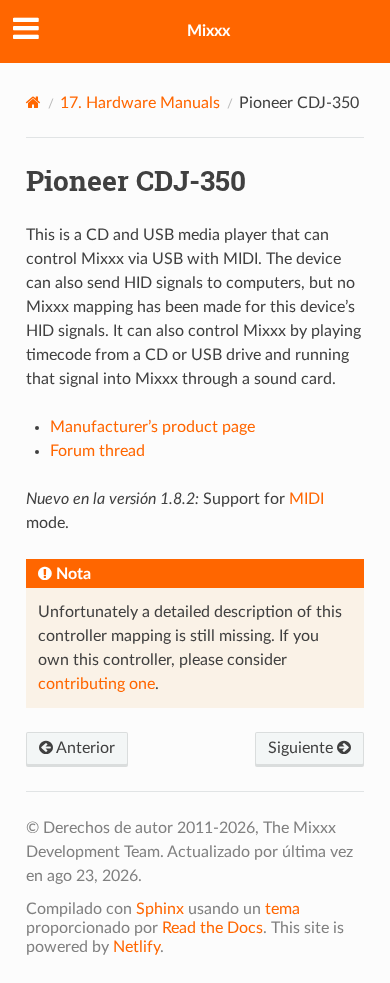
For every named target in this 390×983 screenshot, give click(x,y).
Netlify (136, 947)
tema (282, 909)
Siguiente (302, 748)
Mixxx (208, 31)
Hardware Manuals (140, 103)
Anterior (84, 748)
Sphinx (160, 909)
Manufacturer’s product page (152, 427)
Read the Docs (212, 928)
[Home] (33, 102)
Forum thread (97, 451)
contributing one (96, 684)
